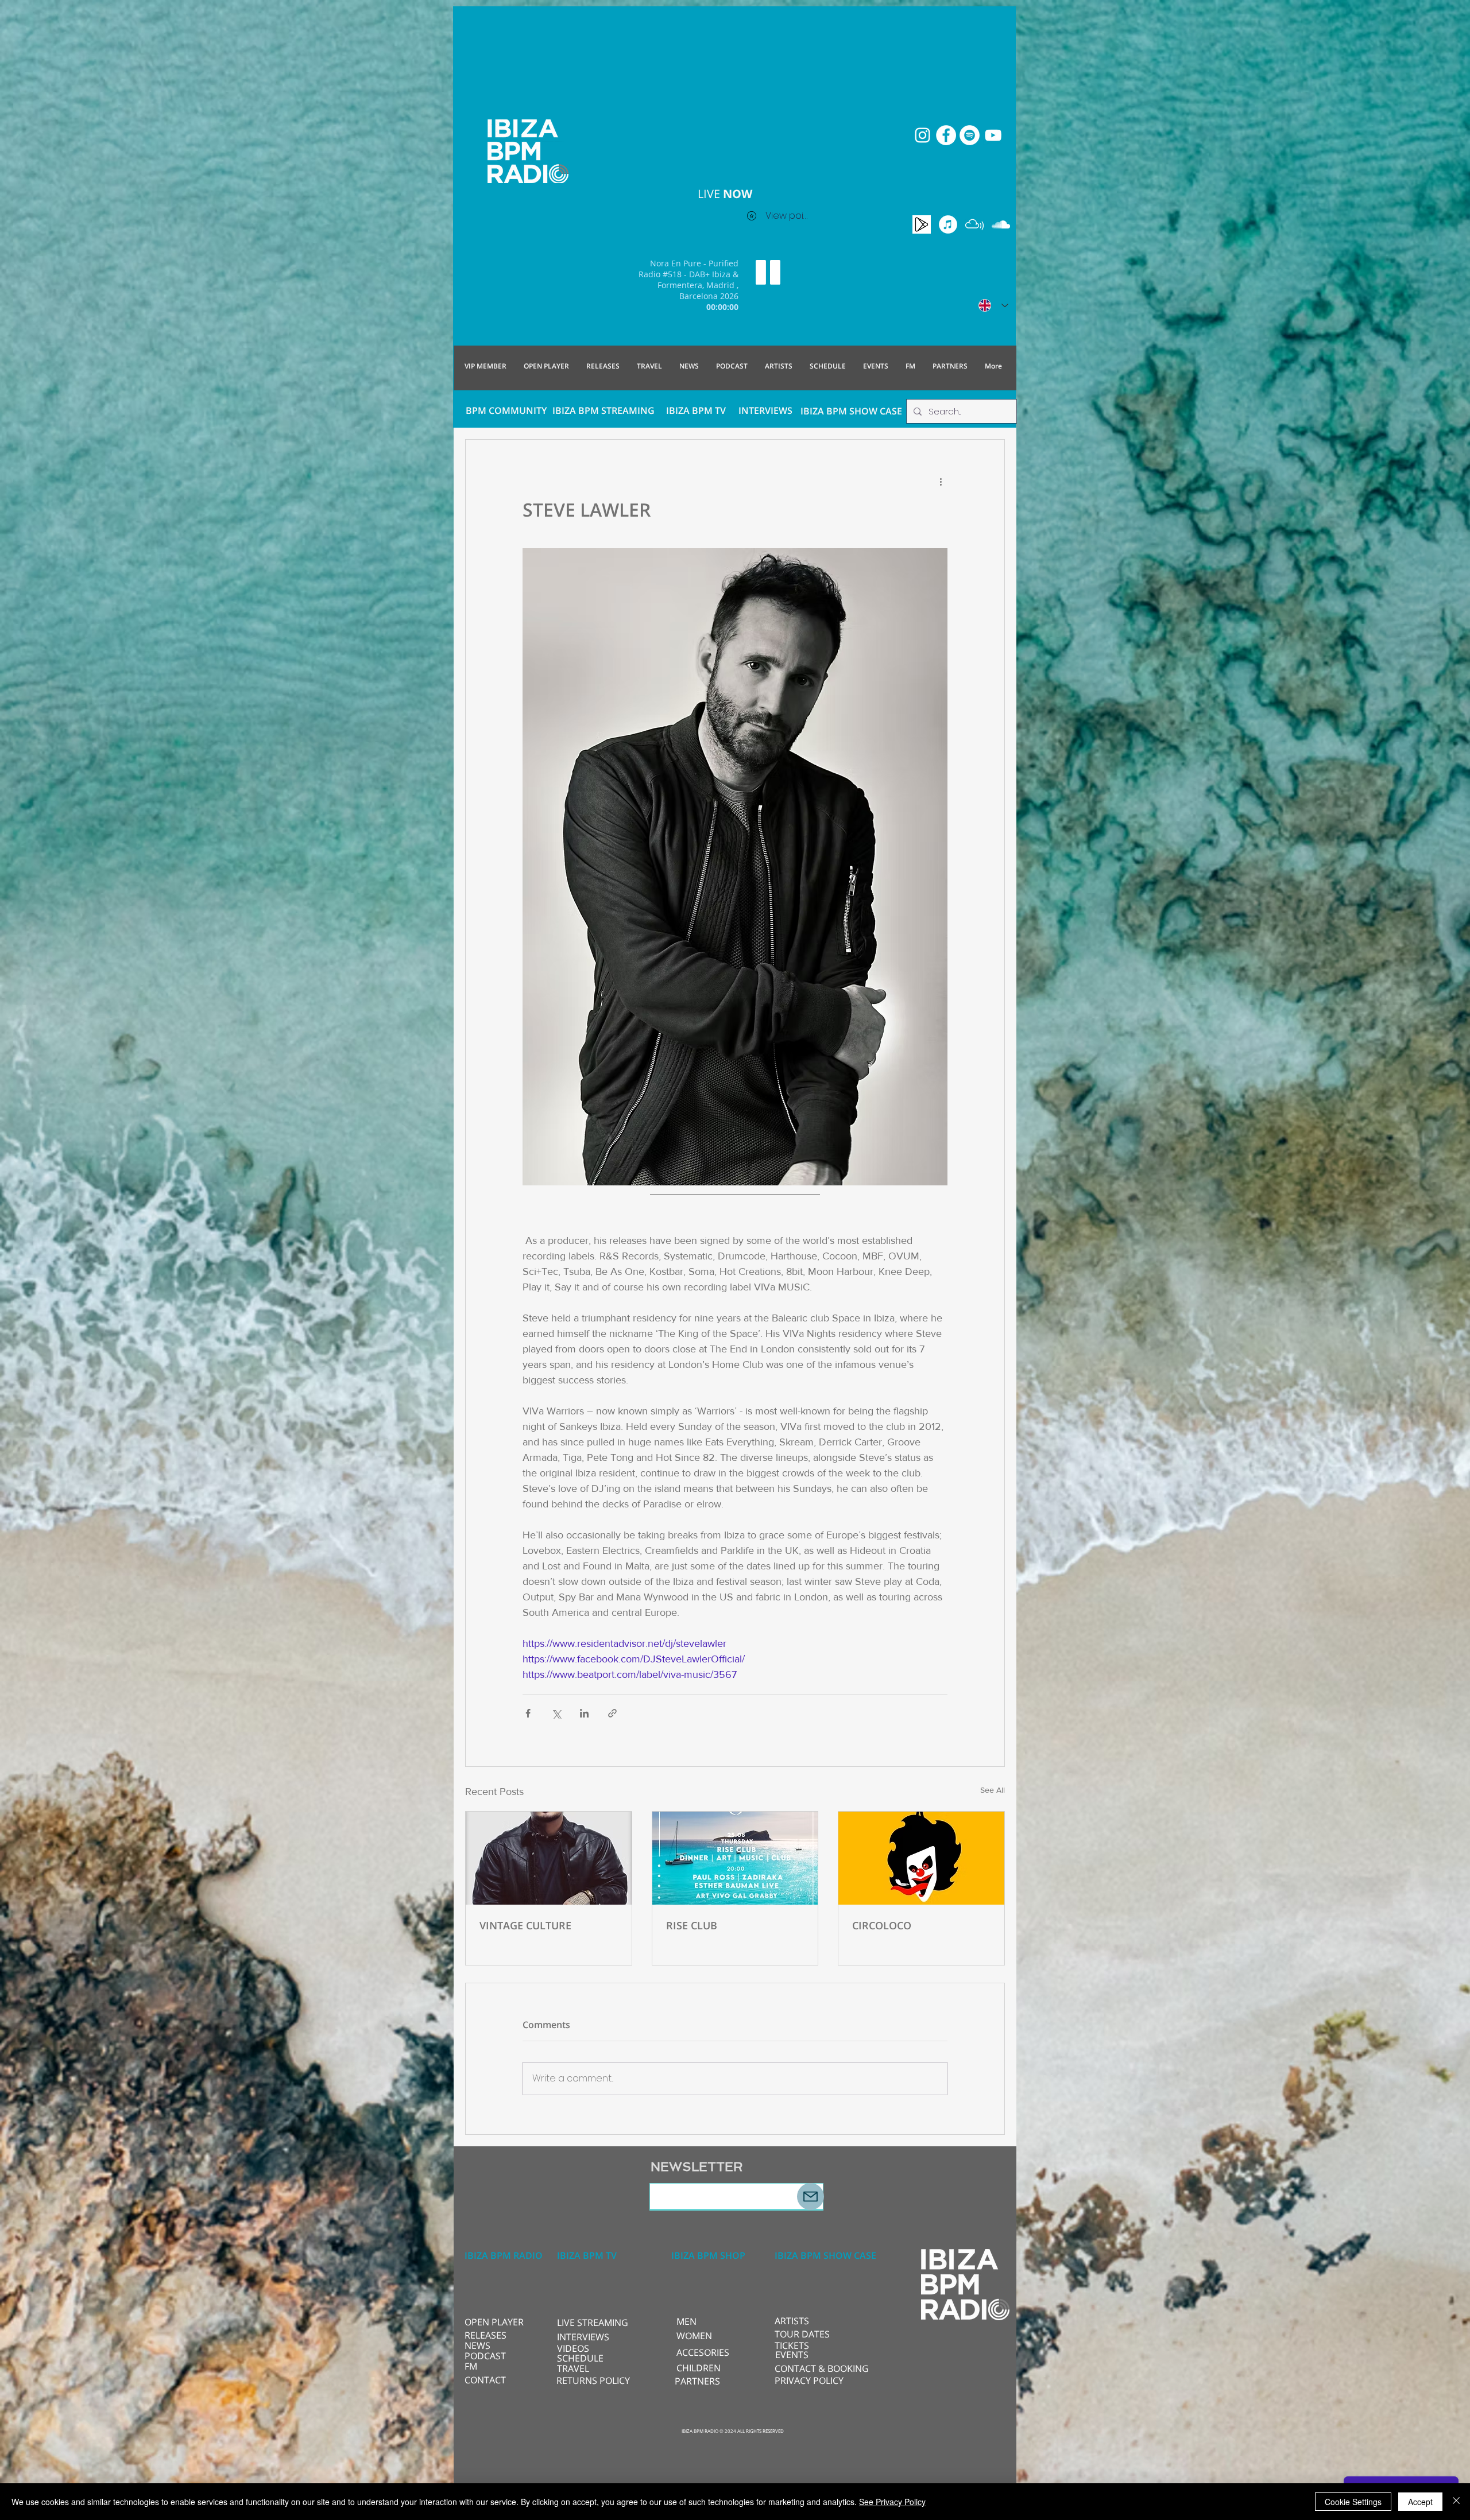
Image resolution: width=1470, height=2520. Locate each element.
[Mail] (811, 2197)
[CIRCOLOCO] (921, 1858)
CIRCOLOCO (882, 1925)
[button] (595, 2323)
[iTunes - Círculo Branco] (948, 224)
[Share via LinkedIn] (584, 1713)
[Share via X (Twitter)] (556, 1713)
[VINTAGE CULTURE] (549, 1858)
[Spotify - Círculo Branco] (970, 135)
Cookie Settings (1353, 2502)
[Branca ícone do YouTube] (993, 135)
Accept (1420, 2502)
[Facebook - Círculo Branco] (946, 135)
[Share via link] (612, 1713)
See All (993, 1790)
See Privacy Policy (892, 2502)
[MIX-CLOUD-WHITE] (974, 224)
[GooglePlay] (922, 224)
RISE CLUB (692, 1925)
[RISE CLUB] (735, 1858)
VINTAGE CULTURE (525, 1925)
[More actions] (941, 481)
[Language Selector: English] (993, 305)
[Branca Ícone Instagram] (922, 135)
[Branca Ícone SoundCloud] (1001, 224)
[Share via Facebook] (528, 1713)
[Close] (1456, 2502)
